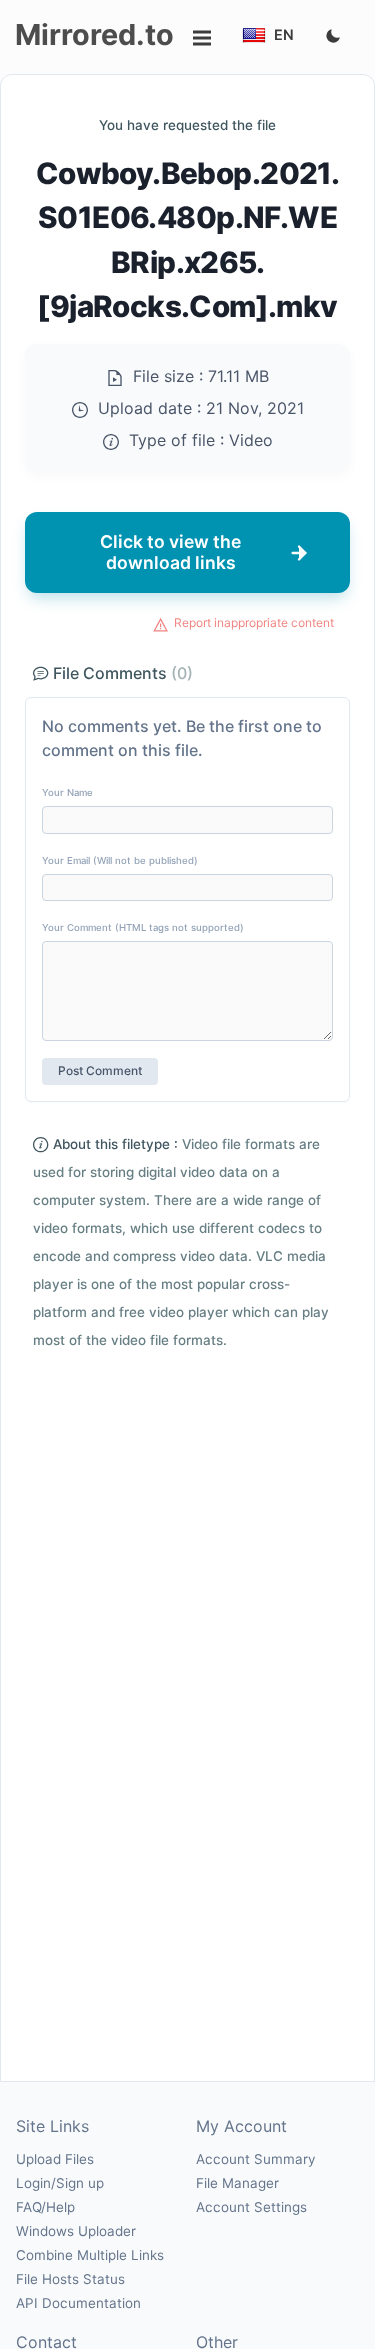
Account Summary (255, 2159)
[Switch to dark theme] (333, 37)
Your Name (67, 792)
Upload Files (55, 2159)
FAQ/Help (45, 2207)
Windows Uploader (76, 2231)
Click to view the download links (170, 551)
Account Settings (251, 2207)
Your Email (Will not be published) (120, 860)
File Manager (237, 2183)
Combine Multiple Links (90, 2255)
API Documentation (78, 2303)
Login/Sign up (60, 2183)
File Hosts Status (70, 2279)
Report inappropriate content (254, 622)
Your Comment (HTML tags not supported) (143, 927)
